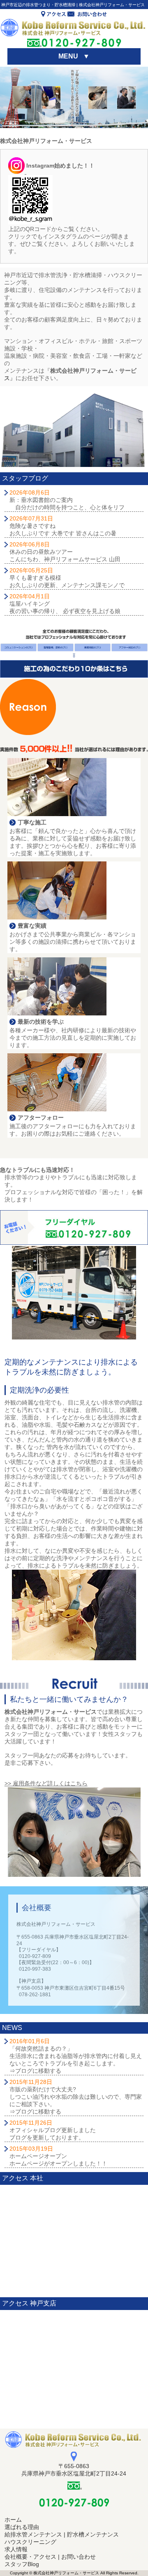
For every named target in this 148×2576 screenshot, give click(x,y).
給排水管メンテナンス (33, 2534)
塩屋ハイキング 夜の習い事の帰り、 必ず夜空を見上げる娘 (65, 604)
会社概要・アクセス (30, 2557)
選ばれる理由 (22, 2527)
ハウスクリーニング (30, 2542)
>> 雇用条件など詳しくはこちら (46, 1783)
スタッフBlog (22, 2564)
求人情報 (16, 2549)
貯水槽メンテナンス (93, 2534)
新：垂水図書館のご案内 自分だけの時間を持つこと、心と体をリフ (67, 500)
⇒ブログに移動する (35, 2071)
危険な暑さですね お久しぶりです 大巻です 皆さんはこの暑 (63, 526)
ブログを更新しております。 (47, 2137)
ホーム (13, 2520)
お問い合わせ (79, 2557)
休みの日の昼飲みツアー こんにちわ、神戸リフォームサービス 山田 (65, 552)
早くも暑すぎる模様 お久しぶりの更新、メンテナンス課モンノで (67, 578)
